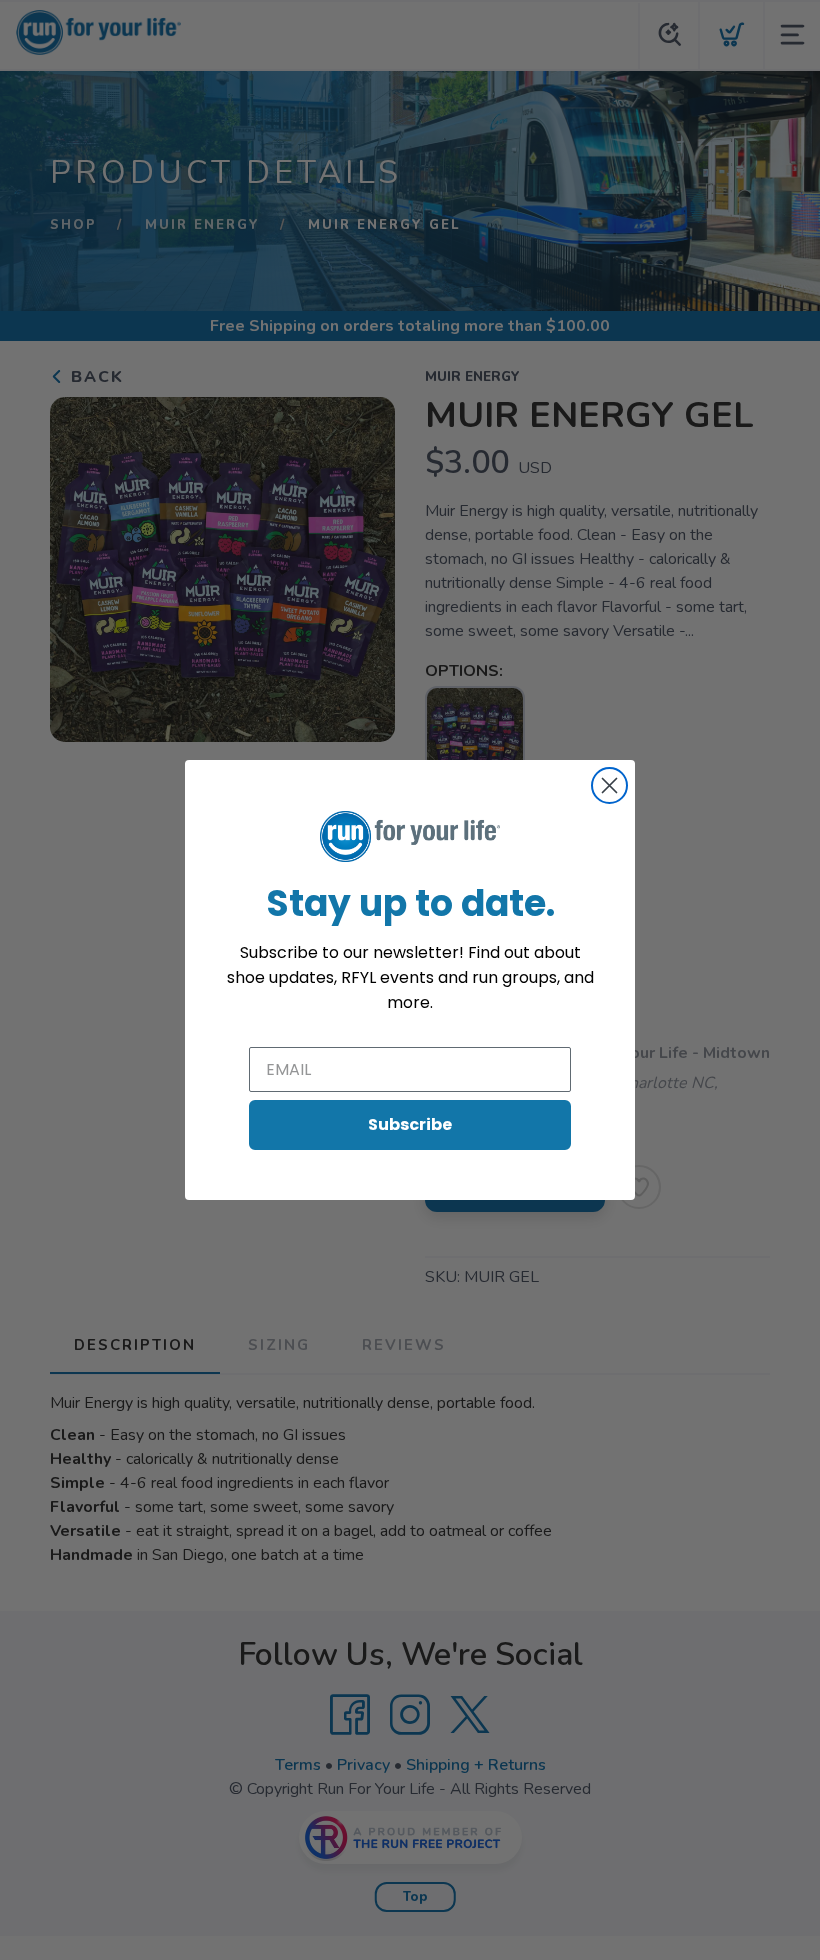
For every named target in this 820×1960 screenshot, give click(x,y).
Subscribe (410, 1124)
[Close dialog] (609, 785)
